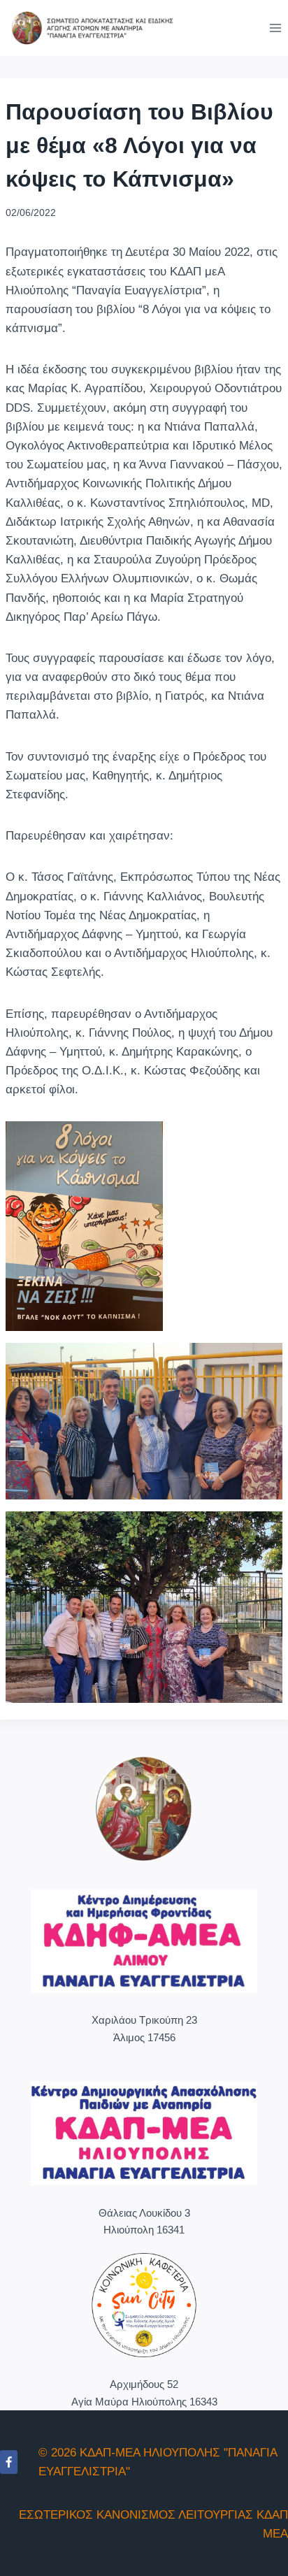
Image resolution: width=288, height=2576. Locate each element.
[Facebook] (9, 2462)
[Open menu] (275, 28)
